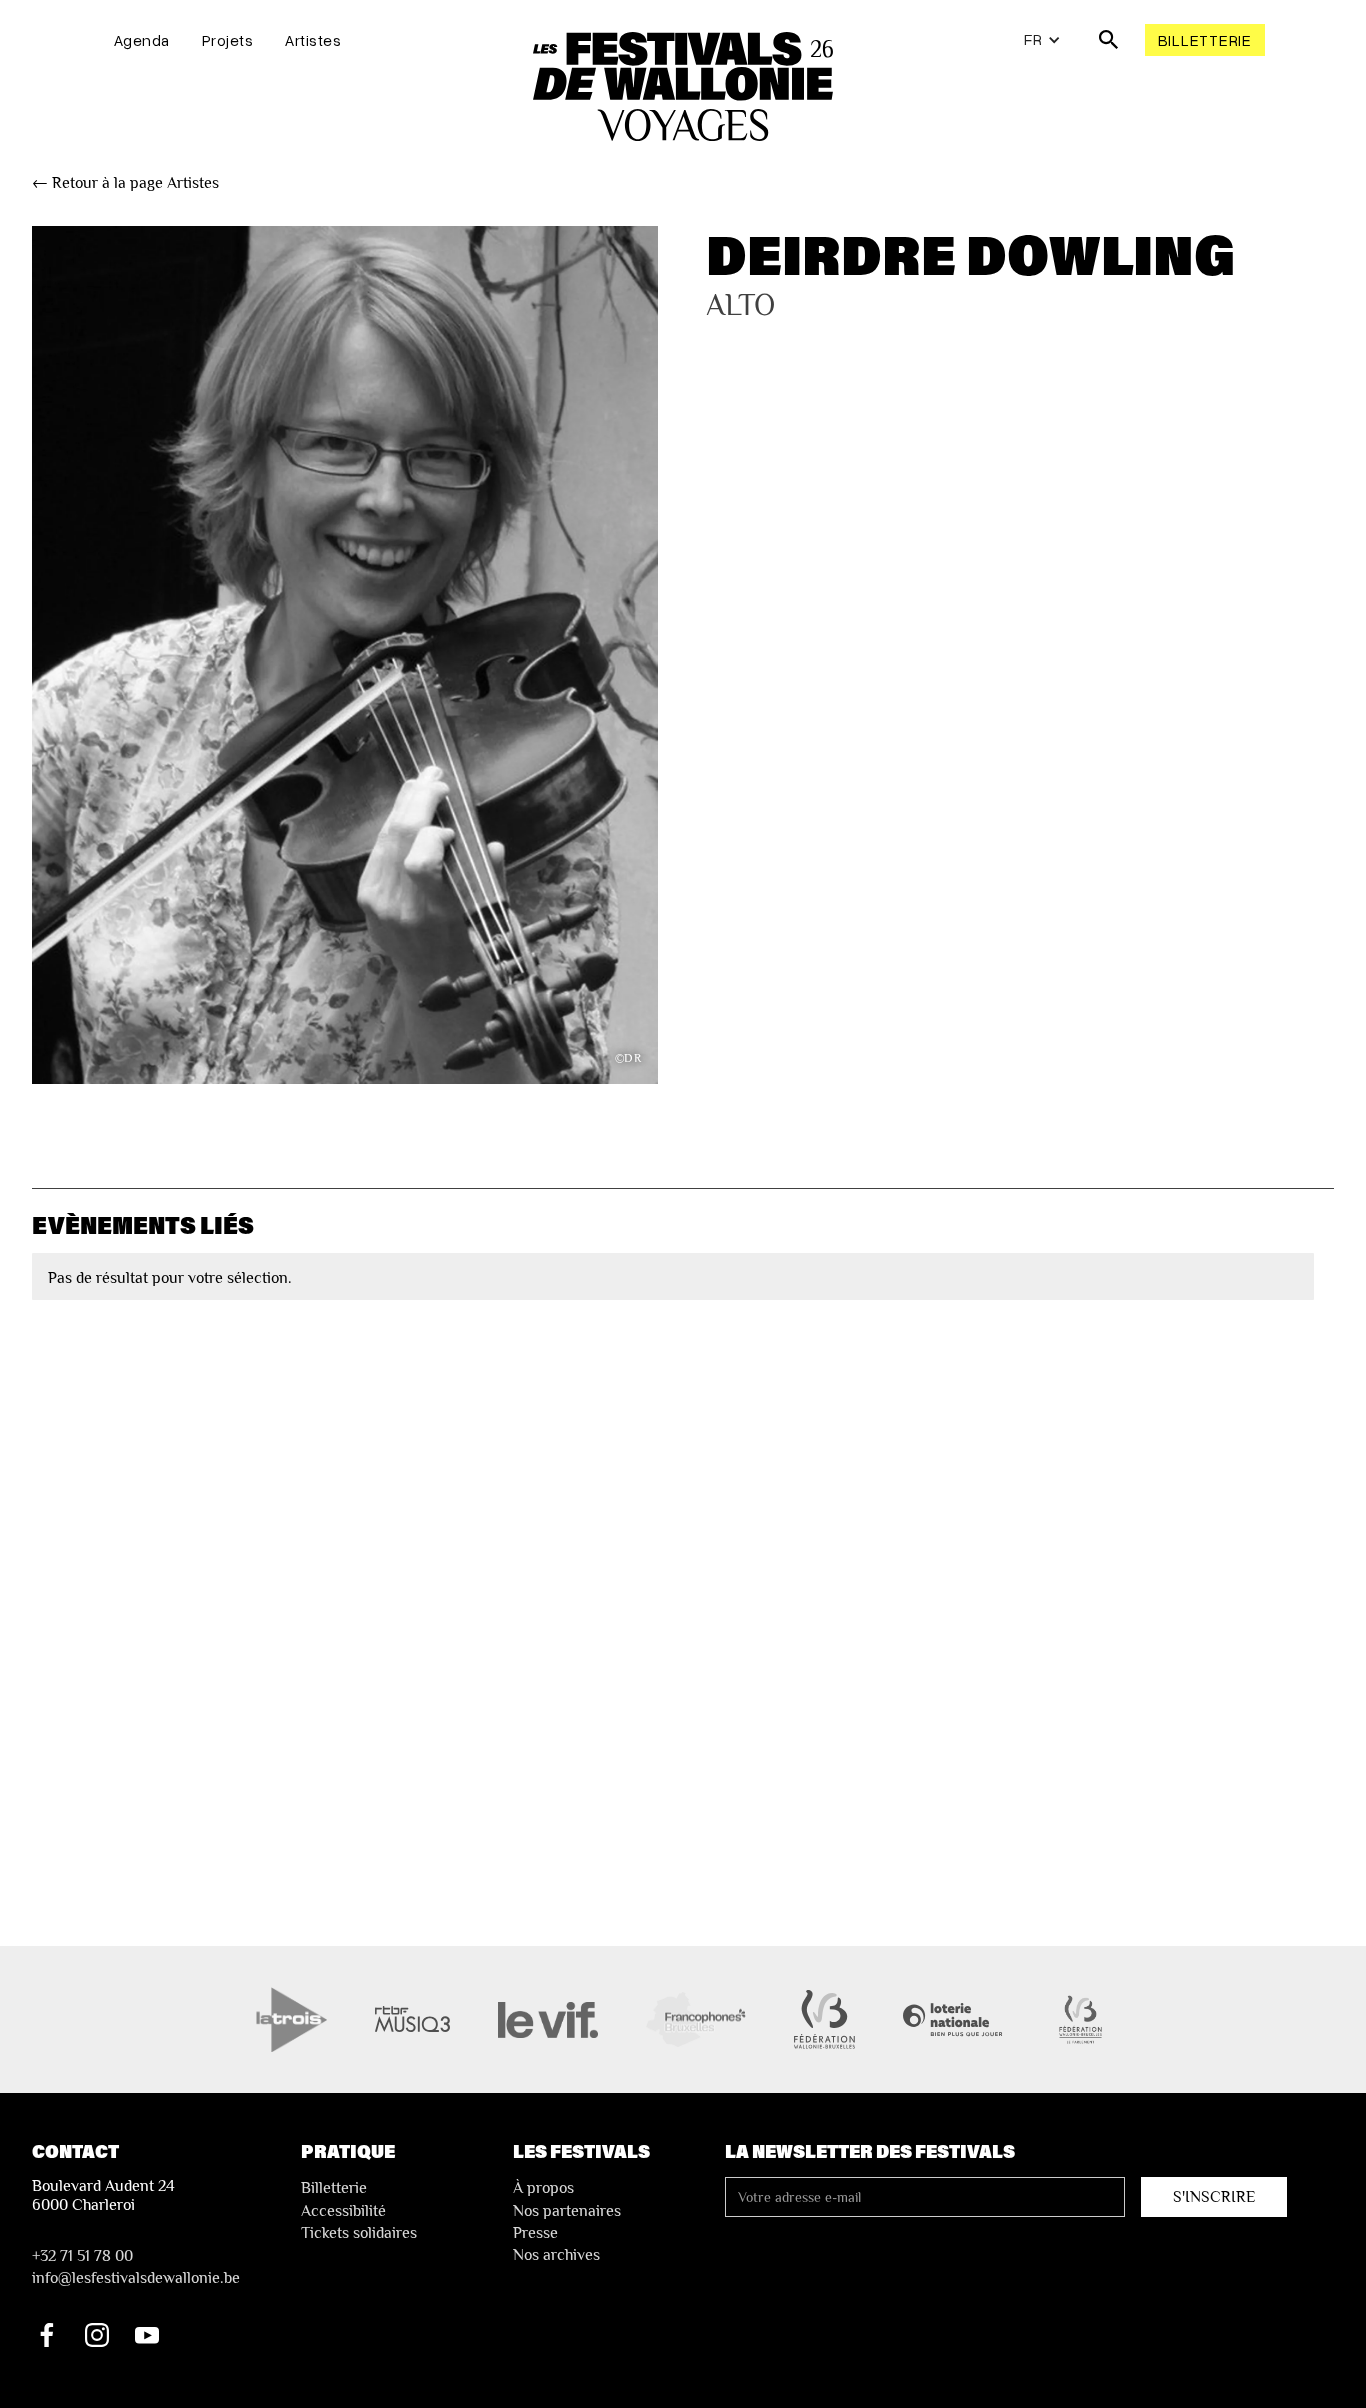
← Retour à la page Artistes (125, 183)
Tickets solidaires (359, 2233)
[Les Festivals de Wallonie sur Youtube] (147, 2335)
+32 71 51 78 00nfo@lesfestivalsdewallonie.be (136, 2267)
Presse (535, 2233)
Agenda (142, 40)
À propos (543, 2188)
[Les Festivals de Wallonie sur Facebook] (47, 2335)
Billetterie (1205, 40)
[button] (1042, 40)
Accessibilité (343, 2211)
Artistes (313, 40)
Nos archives (556, 2255)
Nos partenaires (567, 2211)
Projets (228, 40)
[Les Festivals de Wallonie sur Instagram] (97, 2335)
